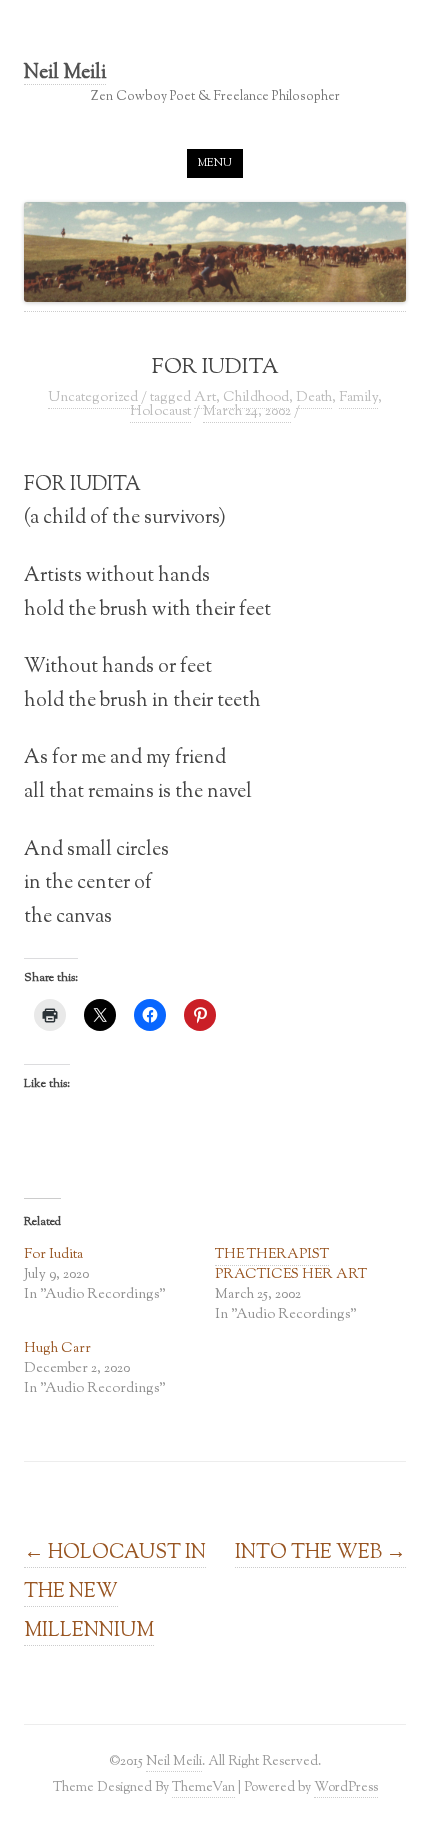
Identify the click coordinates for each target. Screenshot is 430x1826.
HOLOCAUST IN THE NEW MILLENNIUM (115, 1592)
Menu (215, 163)
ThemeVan (203, 1787)
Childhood (256, 398)
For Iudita (53, 1255)
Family (358, 398)
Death (314, 398)
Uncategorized (93, 398)
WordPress (346, 1787)
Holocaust (160, 412)
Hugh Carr (57, 1349)
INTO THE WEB (320, 1553)
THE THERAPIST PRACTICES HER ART (291, 1265)
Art (205, 398)
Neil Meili (65, 74)
